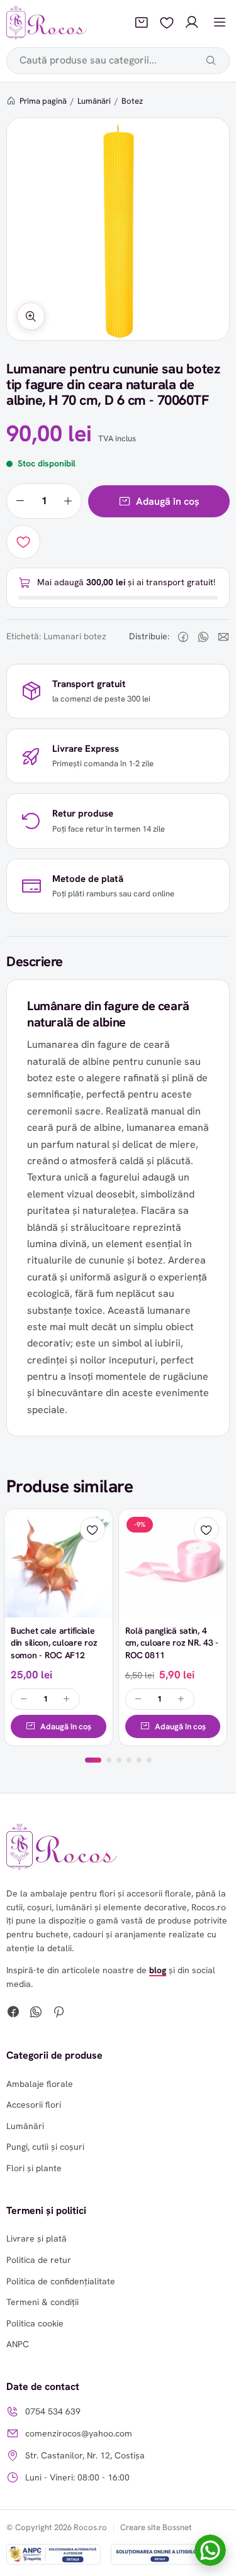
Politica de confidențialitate (61, 2281)
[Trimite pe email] (223, 637)
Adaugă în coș (168, 501)
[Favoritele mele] (167, 23)
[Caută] (211, 60)
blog (158, 1970)
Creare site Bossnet (156, 2527)
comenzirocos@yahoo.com (79, 2433)
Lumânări (94, 101)
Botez (132, 101)
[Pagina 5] (139, 1760)
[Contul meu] (192, 23)
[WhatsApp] (36, 2013)
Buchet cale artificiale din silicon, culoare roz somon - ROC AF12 (54, 1643)
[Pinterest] (59, 2013)
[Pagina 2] (109, 1760)
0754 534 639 (53, 2411)
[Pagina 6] (149, 1760)
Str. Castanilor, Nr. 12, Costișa (85, 2455)
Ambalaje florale (40, 2084)
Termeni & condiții (42, 2302)
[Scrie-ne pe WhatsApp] (210, 2550)
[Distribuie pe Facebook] (183, 637)
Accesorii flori (34, 2105)
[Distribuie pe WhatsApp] (203, 637)
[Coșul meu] (142, 23)
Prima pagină (43, 101)
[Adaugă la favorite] (23, 542)
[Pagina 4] (129, 1760)
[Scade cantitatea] (20, 501)
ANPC (18, 2344)
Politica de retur (39, 2260)
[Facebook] (13, 2013)
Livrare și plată (37, 2238)
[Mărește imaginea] (31, 316)
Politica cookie (35, 2323)
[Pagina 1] (93, 1760)
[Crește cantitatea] (68, 501)
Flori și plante (34, 2168)
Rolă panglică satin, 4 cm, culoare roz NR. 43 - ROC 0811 (172, 1643)
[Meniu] (220, 23)
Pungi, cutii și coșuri (45, 2147)
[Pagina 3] (119, 1760)
